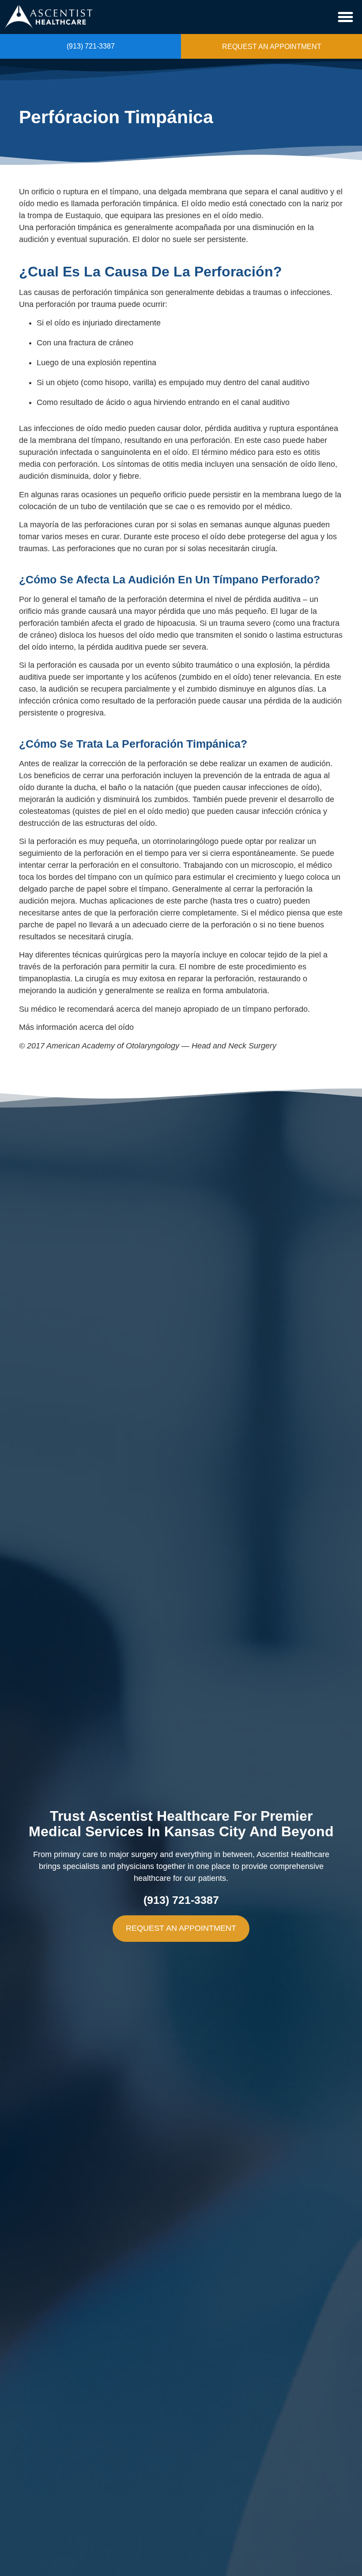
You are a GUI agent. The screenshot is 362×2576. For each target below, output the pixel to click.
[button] (346, 17)
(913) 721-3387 (91, 46)
